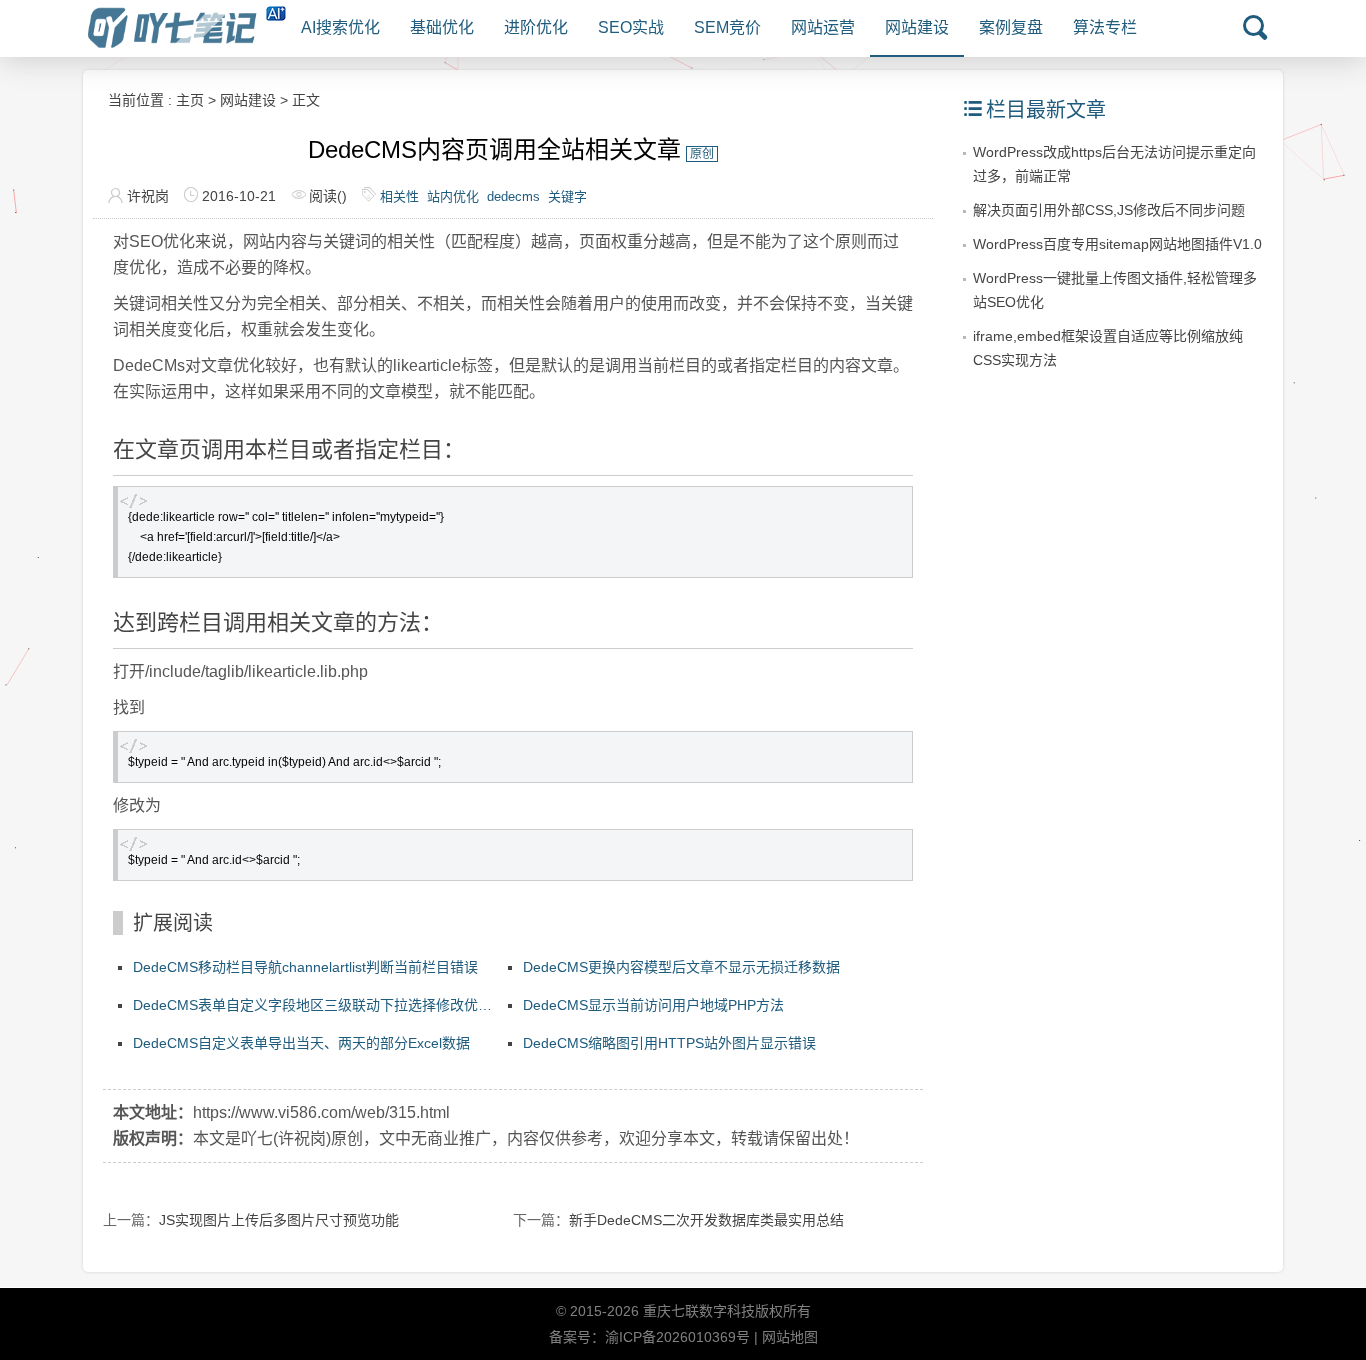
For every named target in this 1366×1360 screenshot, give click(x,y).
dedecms (513, 196)
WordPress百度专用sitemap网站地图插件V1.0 (1117, 244)
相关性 (399, 196)
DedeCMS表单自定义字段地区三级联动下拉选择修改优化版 (312, 1007)
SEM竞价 (727, 27)
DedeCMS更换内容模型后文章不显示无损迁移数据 (681, 967)
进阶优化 (536, 27)
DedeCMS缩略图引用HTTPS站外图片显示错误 (669, 1043)
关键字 (567, 196)
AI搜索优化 (340, 27)
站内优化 (453, 196)
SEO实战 (631, 27)
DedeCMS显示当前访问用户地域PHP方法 (653, 1005)
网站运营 (823, 27)
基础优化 (442, 27)
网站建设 (917, 27)
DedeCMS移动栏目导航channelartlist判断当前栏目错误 (305, 967)
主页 (190, 100)
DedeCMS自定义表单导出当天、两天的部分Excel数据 (301, 1043)
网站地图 (790, 1337)
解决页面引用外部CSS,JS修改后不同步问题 (1109, 210)
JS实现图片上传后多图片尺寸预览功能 (279, 1220)
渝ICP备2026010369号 (677, 1337)
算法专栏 (1105, 27)
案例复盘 (1011, 27)
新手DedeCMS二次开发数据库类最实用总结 (706, 1220)
